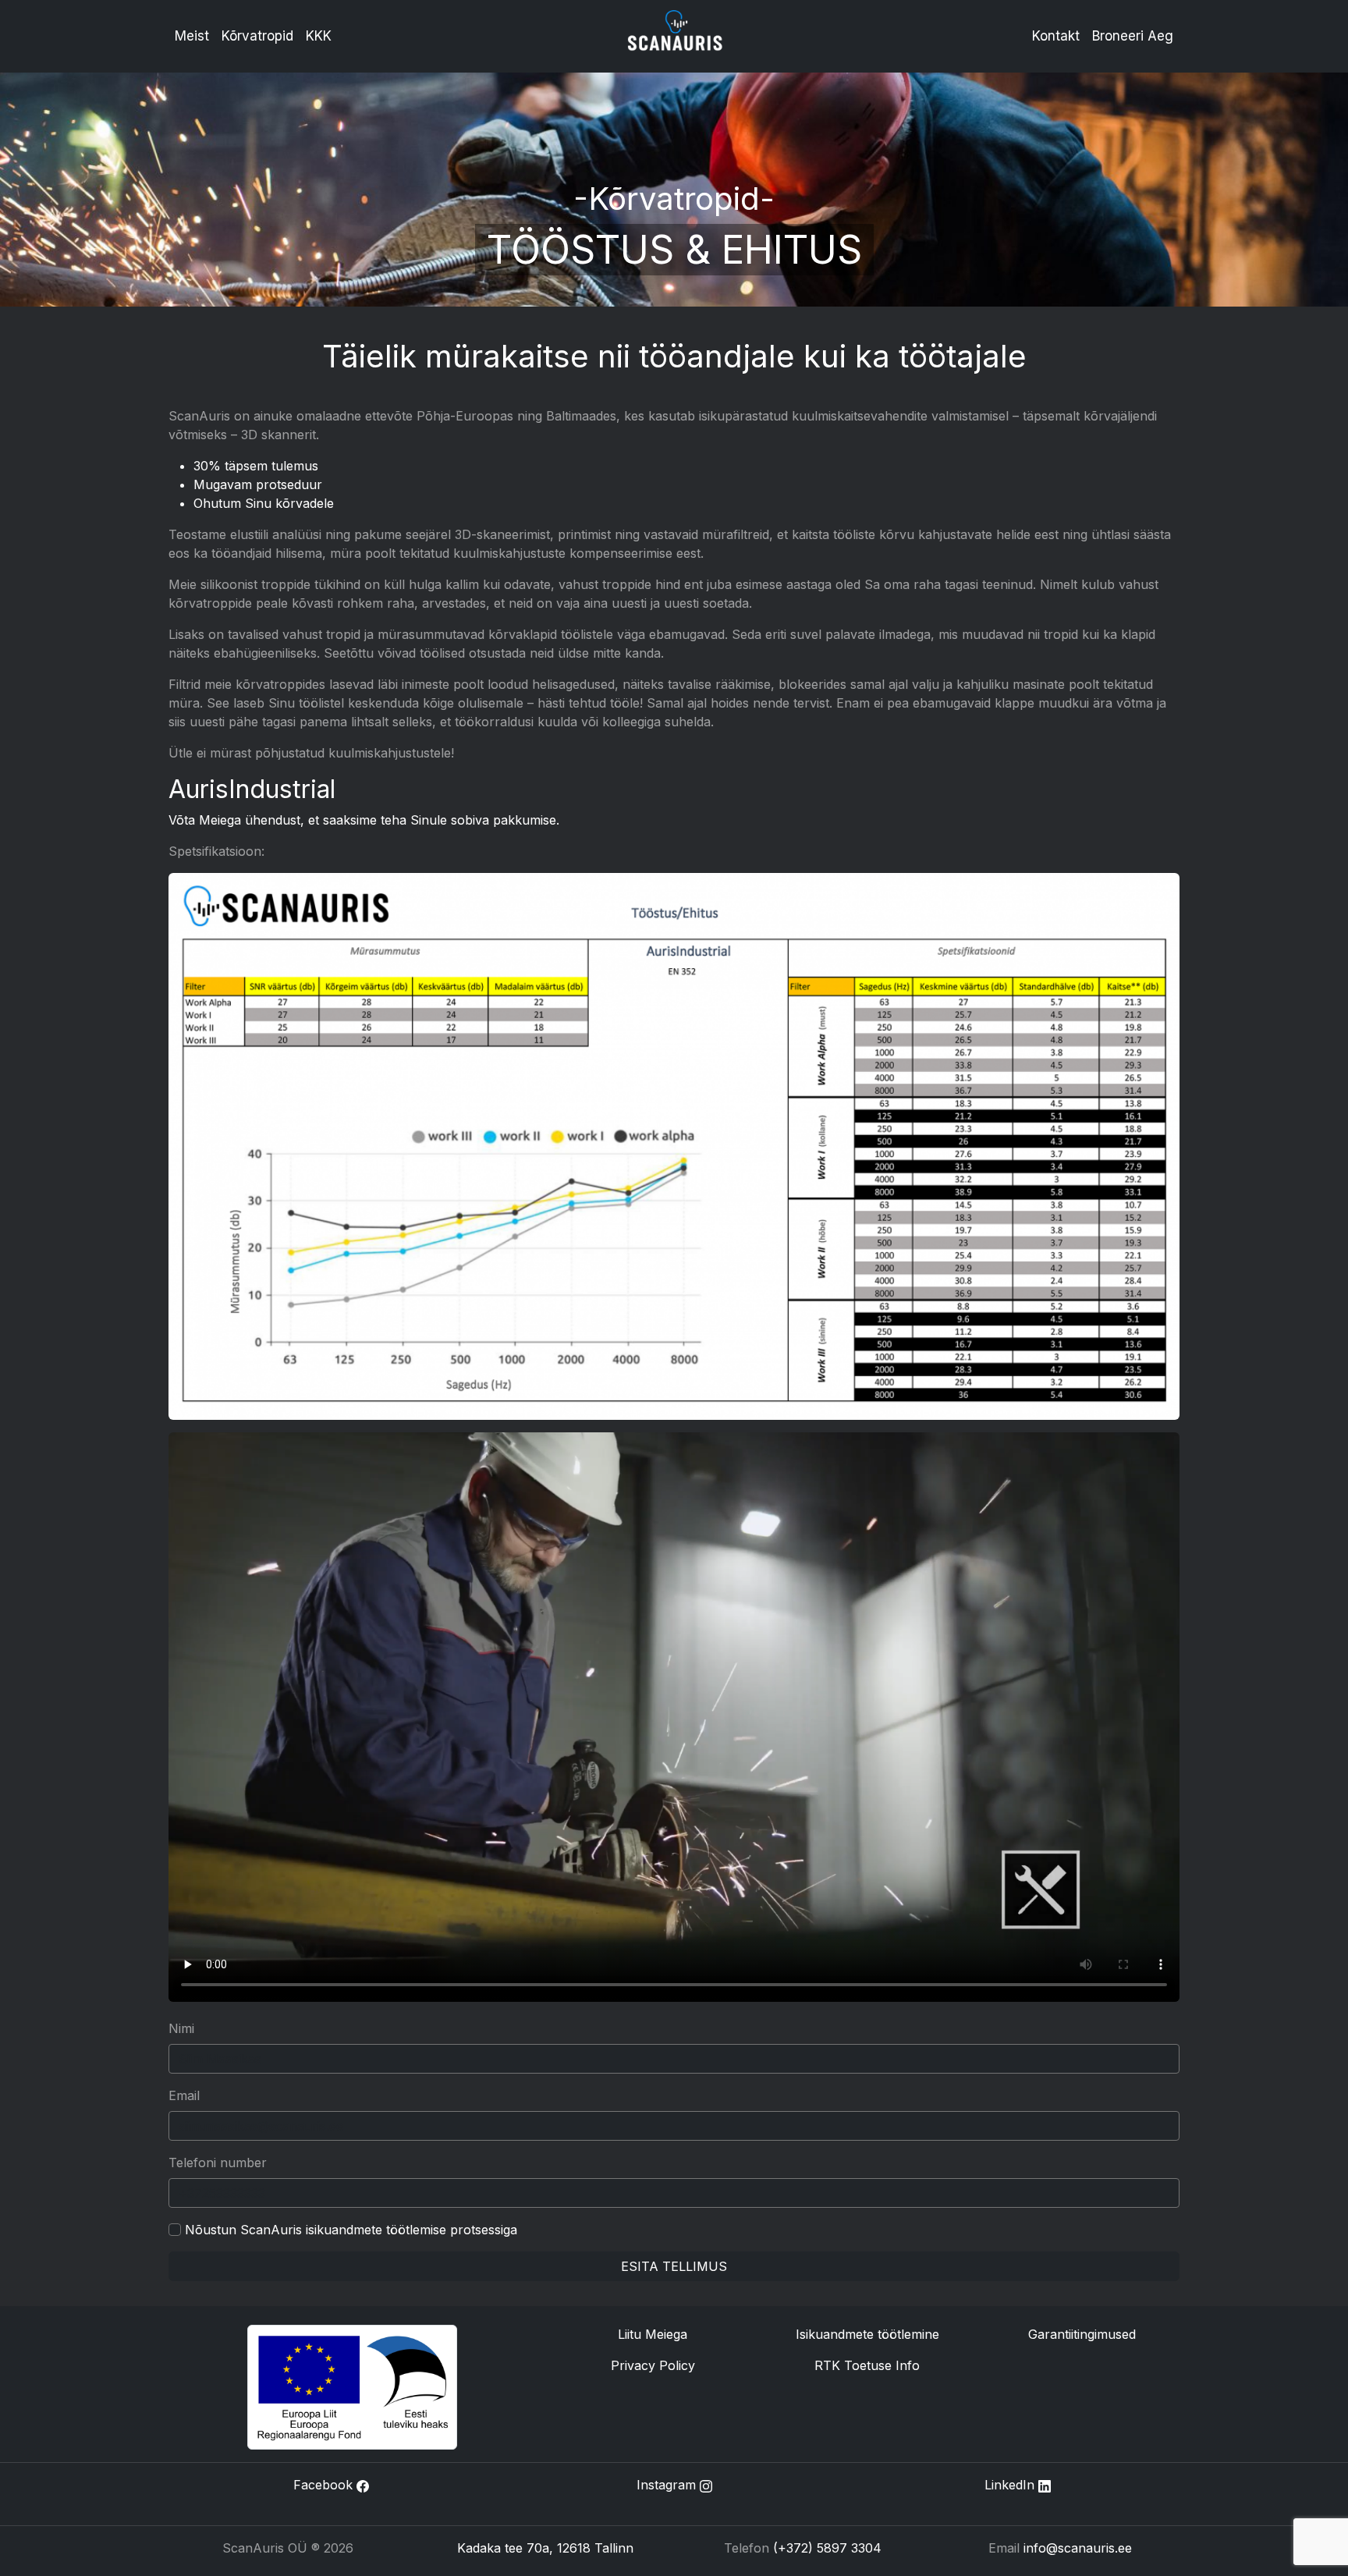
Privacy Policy (653, 2365)
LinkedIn (1011, 2485)
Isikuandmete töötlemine (867, 2334)
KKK (319, 36)
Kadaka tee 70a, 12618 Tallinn (545, 2548)
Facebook (325, 2485)
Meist (192, 36)
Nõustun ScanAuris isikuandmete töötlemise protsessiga (351, 2230)
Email (184, 2095)
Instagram (668, 2485)
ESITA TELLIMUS (674, 2266)
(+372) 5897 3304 (827, 2548)
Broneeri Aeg (1133, 36)
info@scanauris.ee (1078, 2548)
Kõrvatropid (257, 36)
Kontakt (1056, 36)
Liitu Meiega (653, 2334)
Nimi (181, 2028)
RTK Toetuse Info (867, 2365)
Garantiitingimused (1082, 2334)
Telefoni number (218, 2163)
